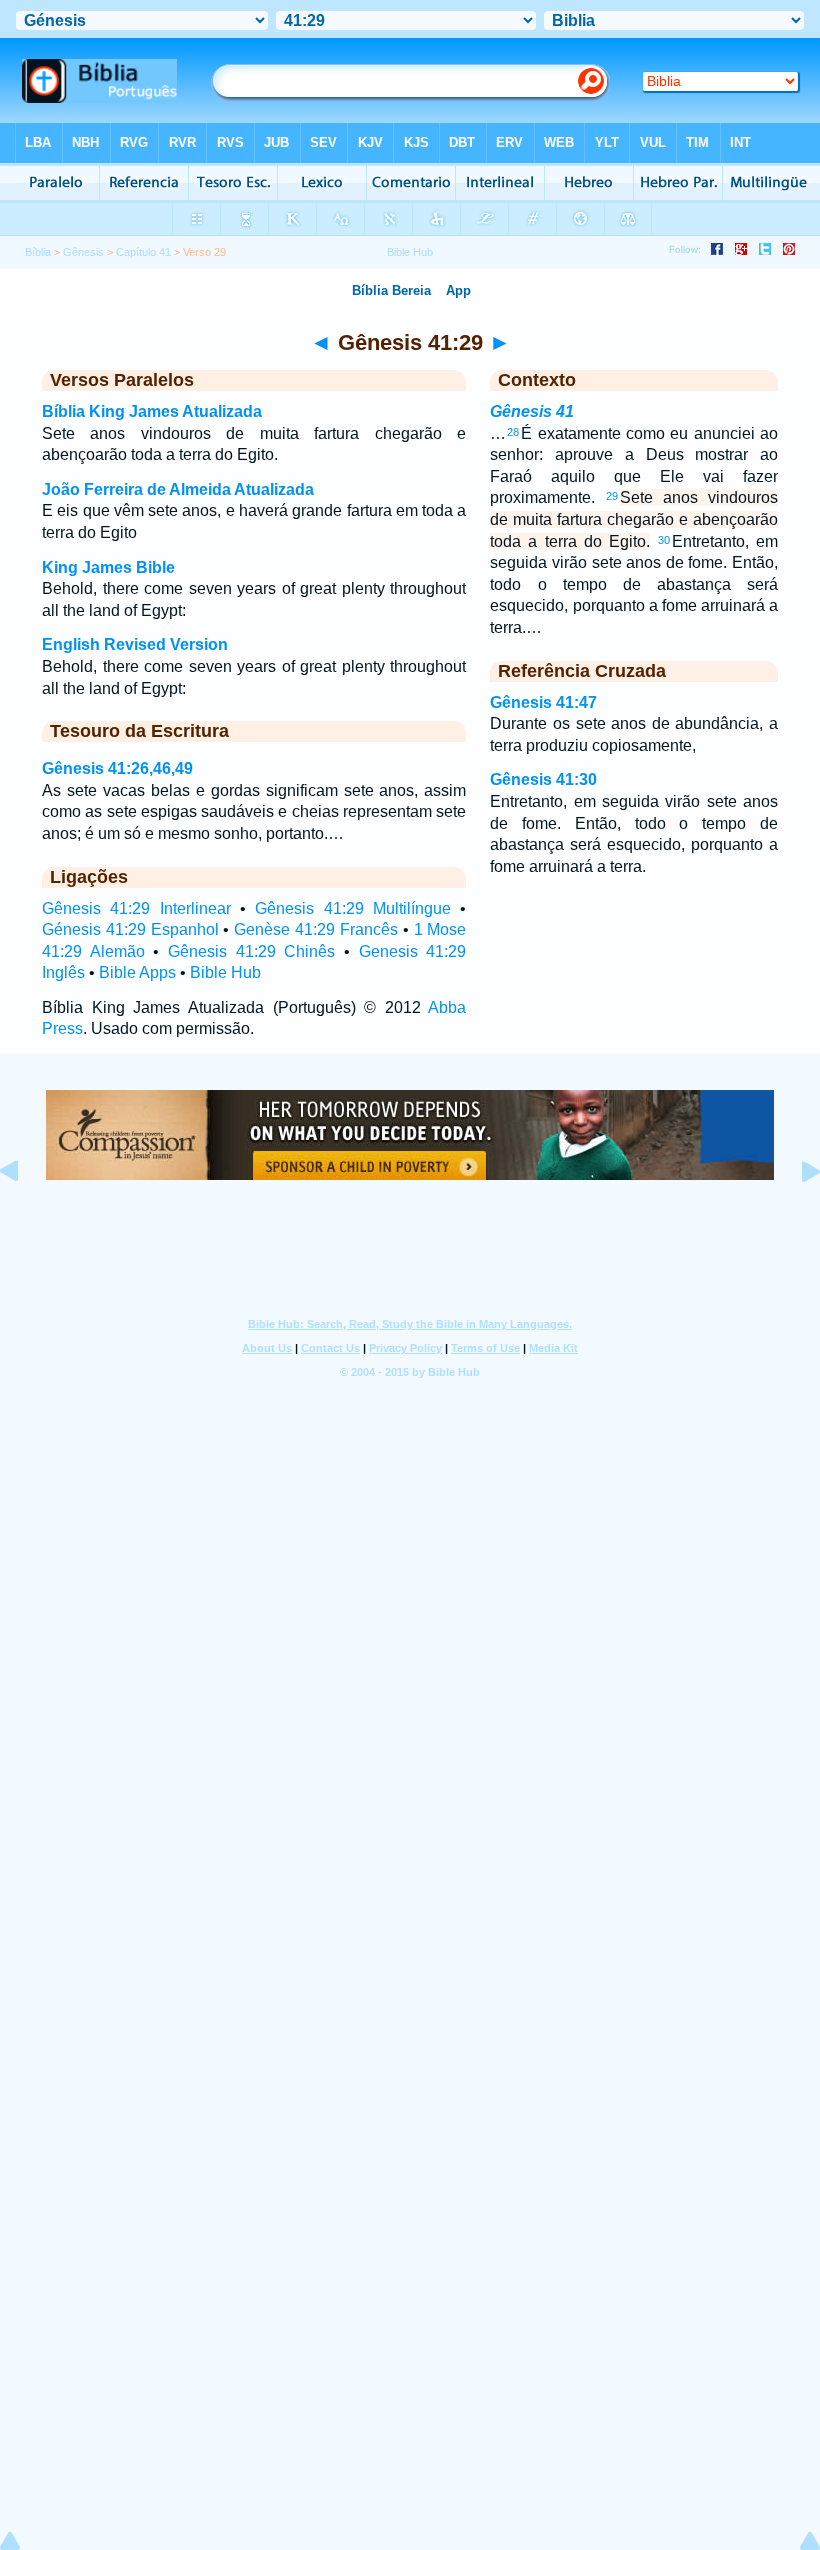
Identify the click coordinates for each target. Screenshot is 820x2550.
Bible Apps (137, 972)
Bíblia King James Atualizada (152, 411)
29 (612, 496)
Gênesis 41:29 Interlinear (136, 908)
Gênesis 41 (532, 411)
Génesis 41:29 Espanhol (130, 929)
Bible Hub (225, 972)
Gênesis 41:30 (543, 779)
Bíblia (38, 252)
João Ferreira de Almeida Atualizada (178, 489)
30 (664, 540)
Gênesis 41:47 (543, 702)
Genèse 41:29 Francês (316, 929)
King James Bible (108, 567)
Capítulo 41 (143, 252)
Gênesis (83, 252)
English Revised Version (135, 644)
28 (513, 432)
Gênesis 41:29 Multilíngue (353, 908)
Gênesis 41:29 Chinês (251, 951)
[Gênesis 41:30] (795, 1216)
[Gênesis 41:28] (25, 1216)
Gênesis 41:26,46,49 (117, 768)
